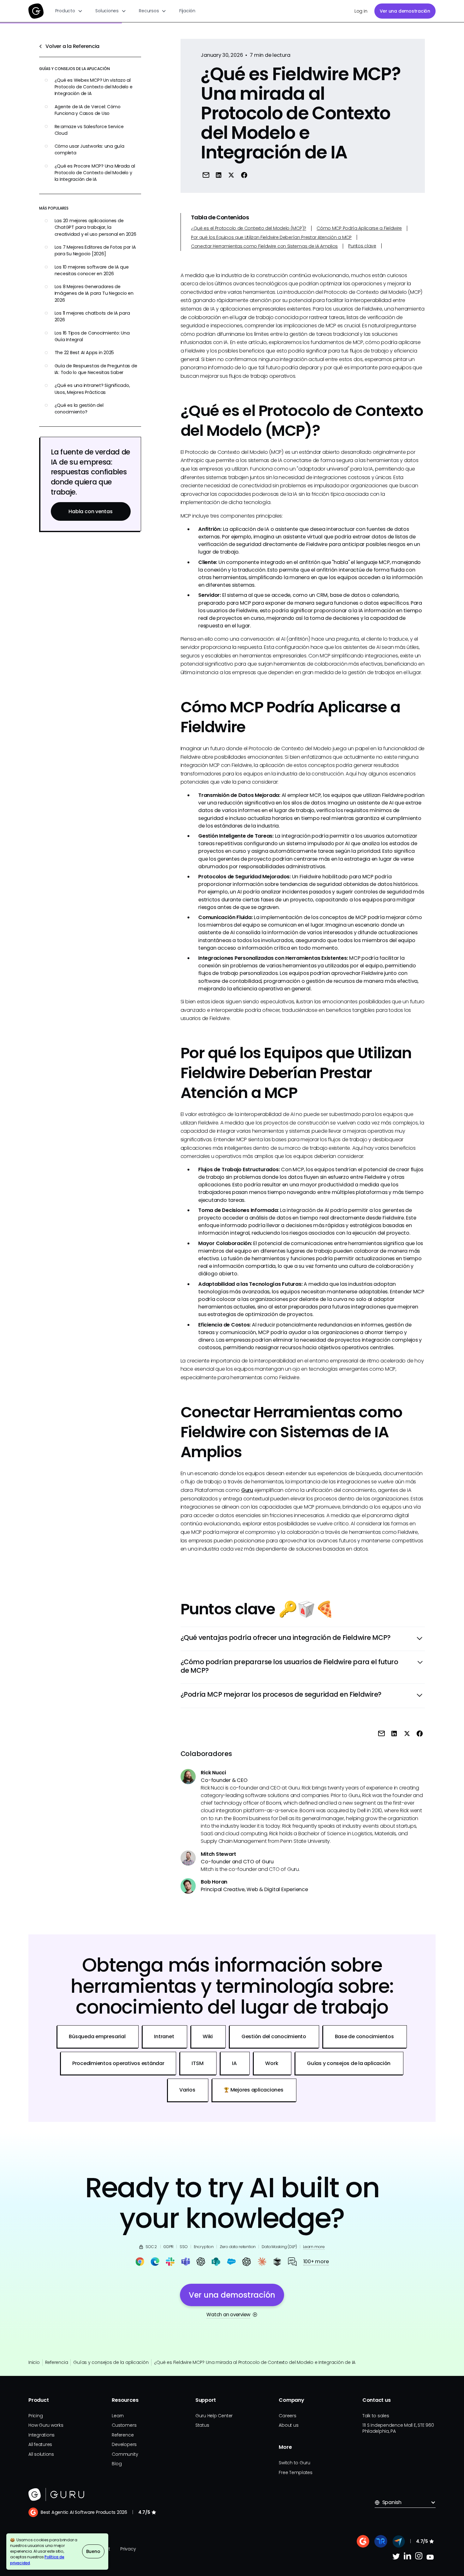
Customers (124, 2425)
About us (289, 2425)
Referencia (57, 2362)
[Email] (206, 175)
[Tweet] (231, 175)
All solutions (41, 2454)
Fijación (187, 11)
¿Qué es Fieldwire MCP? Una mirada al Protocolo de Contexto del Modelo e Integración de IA (255, 2362)
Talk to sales (376, 2416)
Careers (287, 2416)
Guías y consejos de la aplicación (111, 2362)
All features (40, 2444)
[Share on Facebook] (244, 175)
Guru (247, 1490)
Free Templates (296, 2472)
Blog (117, 2464)
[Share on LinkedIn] (219, 175)
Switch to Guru (294, 2463)
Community (125, 2454)
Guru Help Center (214, 2416)
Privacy (128, 2549)
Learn (118, 2416)
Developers (124, 2444)
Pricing (36, 2416)
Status (202, 2425)
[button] (69, 11)
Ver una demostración (405, 11)
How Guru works (46, 2425)
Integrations (42, 2435)
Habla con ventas (90, 511)
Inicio (34, 2362)
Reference (123, 2435)
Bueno (93, 2551)
